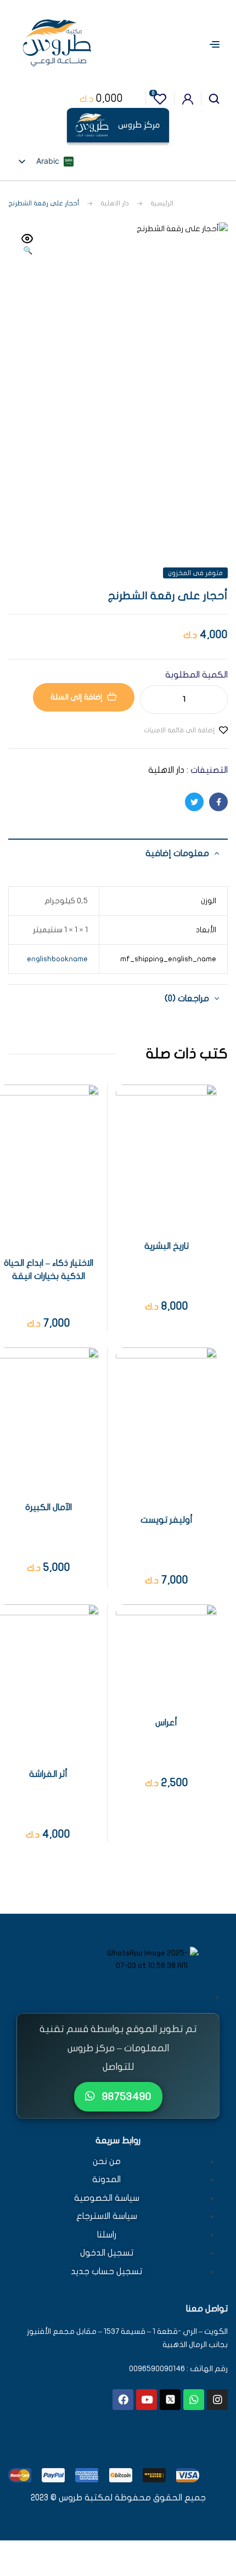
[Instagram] (217, 2400)
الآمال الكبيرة (49, 1507)
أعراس (166, 1723)
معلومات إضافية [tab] (177, 853)
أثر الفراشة (48, 1774)
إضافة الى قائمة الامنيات (179, 730)
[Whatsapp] (194, 2400)
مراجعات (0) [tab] (187, 999)
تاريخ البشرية (167, 1246)
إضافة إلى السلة (77, 697)
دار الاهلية (115, 203)
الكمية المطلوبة (196, 675)
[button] (27, 245)
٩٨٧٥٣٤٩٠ (125, 2096)
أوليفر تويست (167, 1520)
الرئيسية (162, 203)
